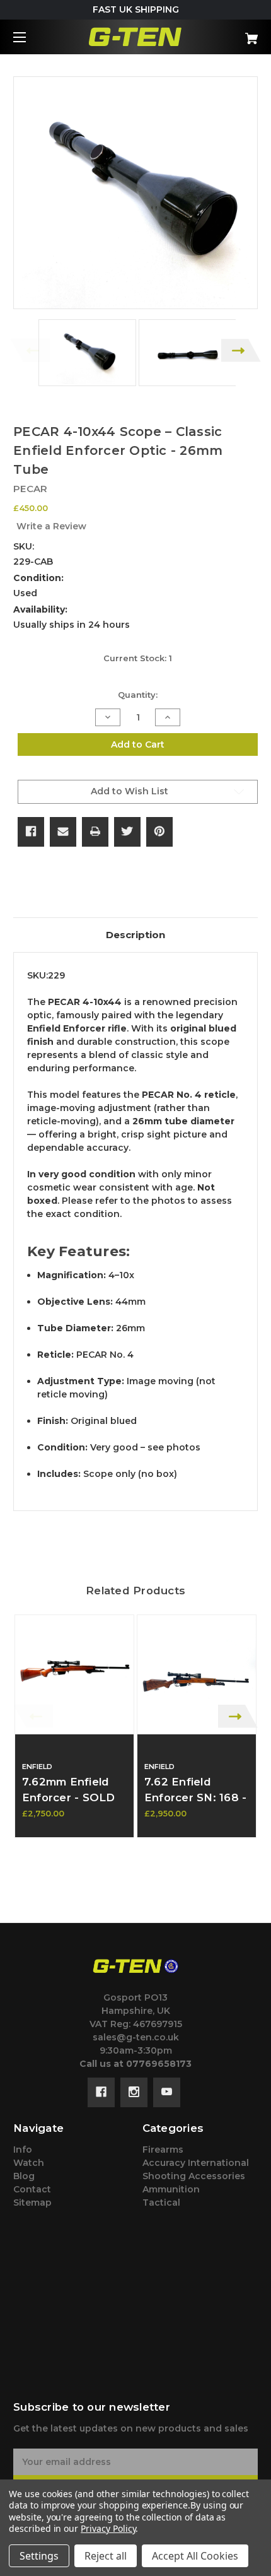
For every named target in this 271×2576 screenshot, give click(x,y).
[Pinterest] (159, 832)
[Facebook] (31, 832)
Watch (29, 2163)
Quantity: (138, 695)
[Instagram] (134, 2092)
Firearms (163, 2150)
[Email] (63, 832)
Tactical (161, 2203)
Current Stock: (138, 658)
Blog (24, 2176)
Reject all (106, 2556)
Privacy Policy (108, 2528)
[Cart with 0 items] (233, 34)
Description (135, 935)
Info (23, 2150)
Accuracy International (196, 2163)
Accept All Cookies (195, 2556)
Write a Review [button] (51, 526)
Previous (30, 350)
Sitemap (32, 2203)
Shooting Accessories (194, 2176)
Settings (39, 2556)
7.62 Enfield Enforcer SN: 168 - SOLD (196, 1797)
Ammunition (171, 2189)
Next (241, 350)
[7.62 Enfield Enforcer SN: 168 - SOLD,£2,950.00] (197, 1674)
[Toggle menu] (31, 37)
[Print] (95, 832)
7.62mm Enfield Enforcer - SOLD (69, 1790)
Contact (32, 2189)
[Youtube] (167, 2092)
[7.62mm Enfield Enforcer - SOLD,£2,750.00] (74, 1674)
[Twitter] (127, 832)
